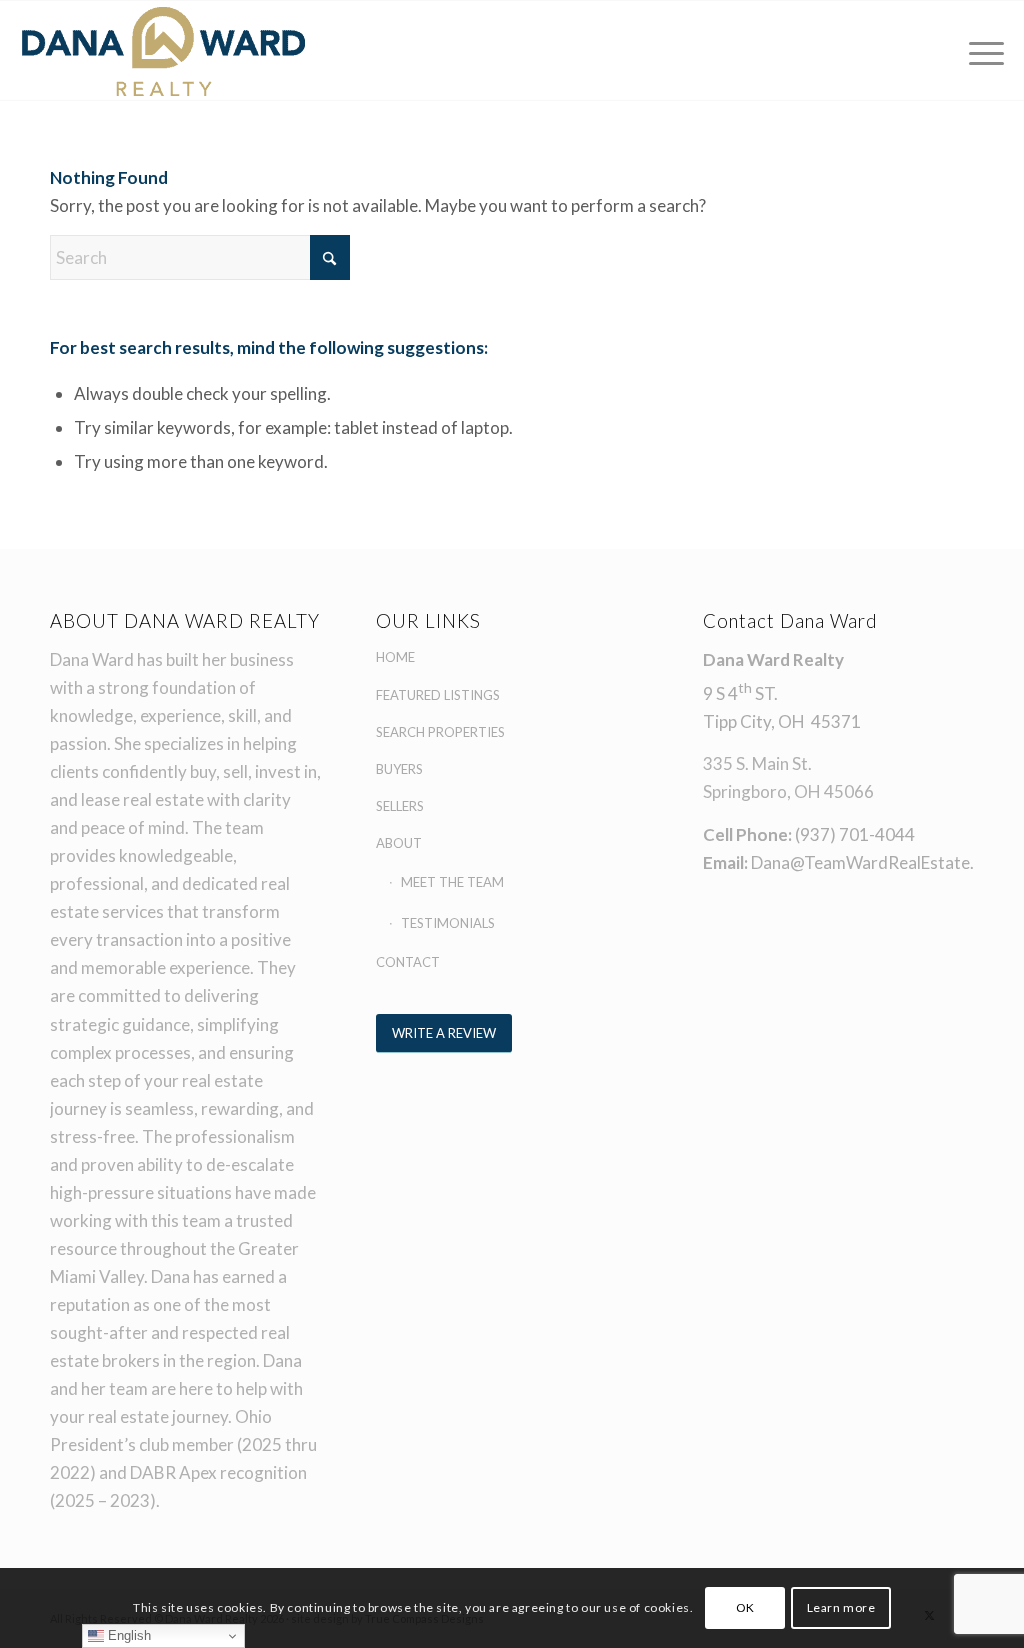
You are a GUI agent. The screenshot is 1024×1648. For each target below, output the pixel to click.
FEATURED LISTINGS (438, 695)
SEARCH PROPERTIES (440, 732)
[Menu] (980, 50)
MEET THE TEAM (452, 882)
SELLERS (400, 806)
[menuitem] (980, 50)
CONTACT (408, 962)
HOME (395, 657)
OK (745, 1607)
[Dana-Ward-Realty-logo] (164, 50)
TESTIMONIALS (448, 923)
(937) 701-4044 (855, 834)
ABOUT (399, 843)
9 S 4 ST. (740, 693)
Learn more (841, 1607)
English (127, 1635)
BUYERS (399, 769)
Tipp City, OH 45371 (782, 721)
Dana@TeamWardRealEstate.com (878, 862)
